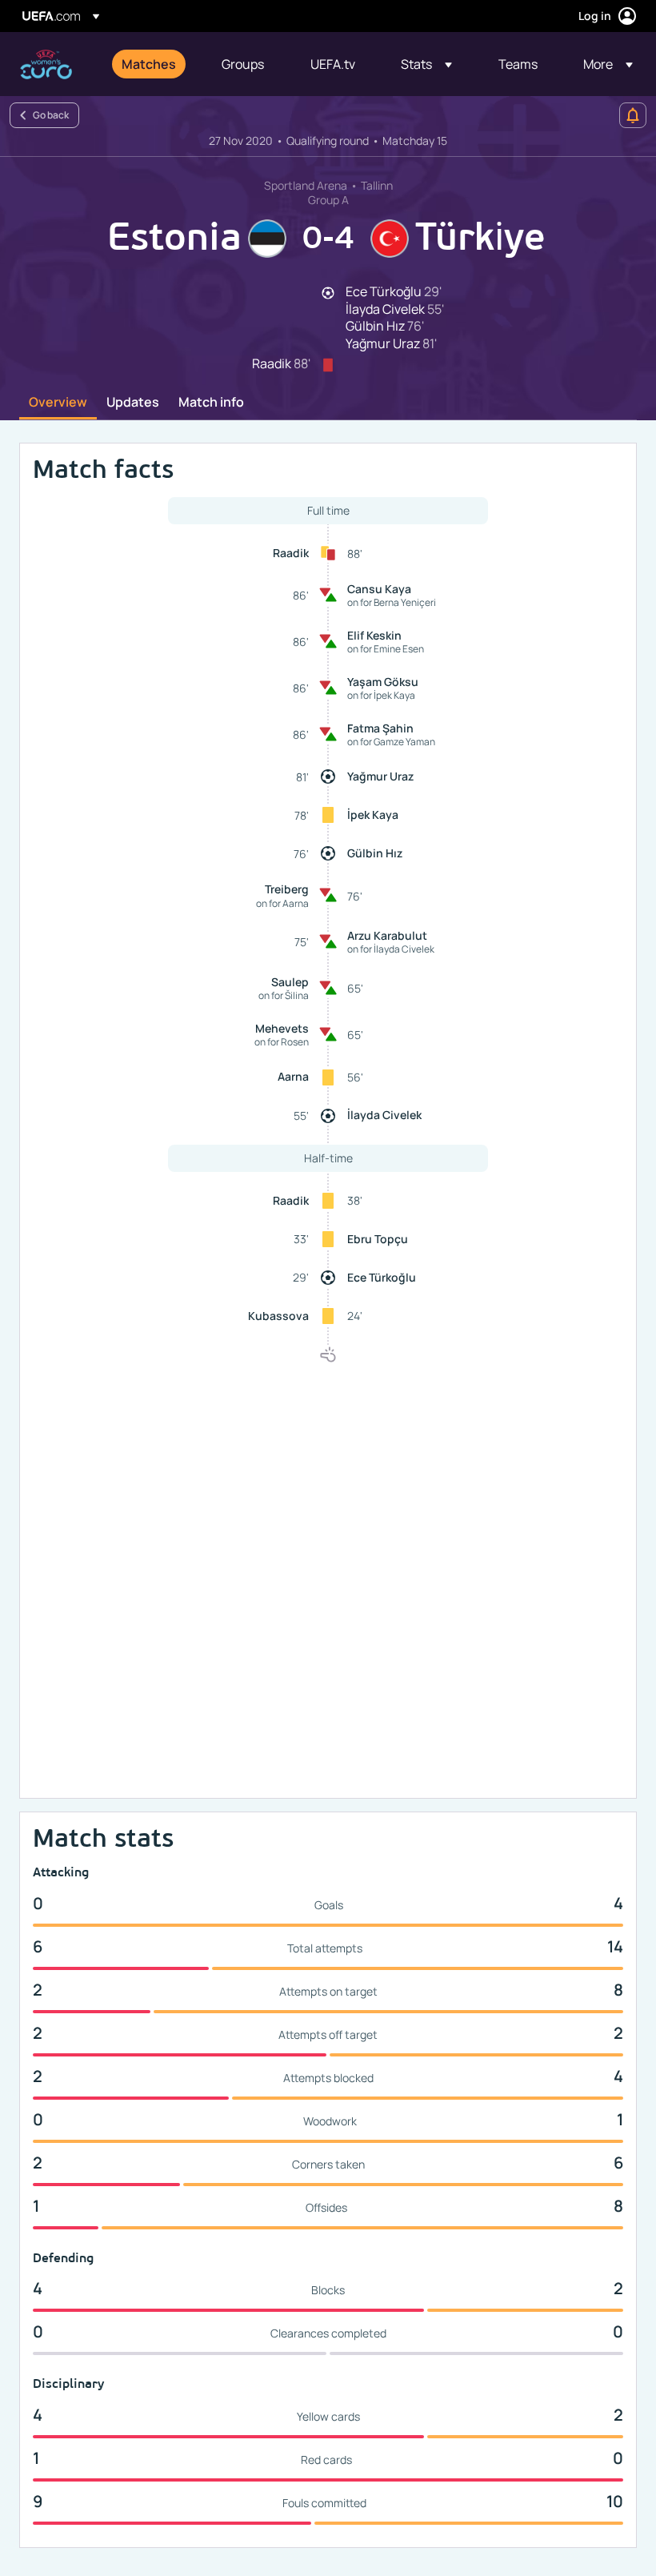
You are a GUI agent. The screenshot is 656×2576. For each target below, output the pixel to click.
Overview (58, 403)
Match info (211, 403)
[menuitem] (152, 64)
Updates (133, 403)
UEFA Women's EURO (46, 64)
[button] (426, 64)
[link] (149, 64)
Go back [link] (51, 115)
